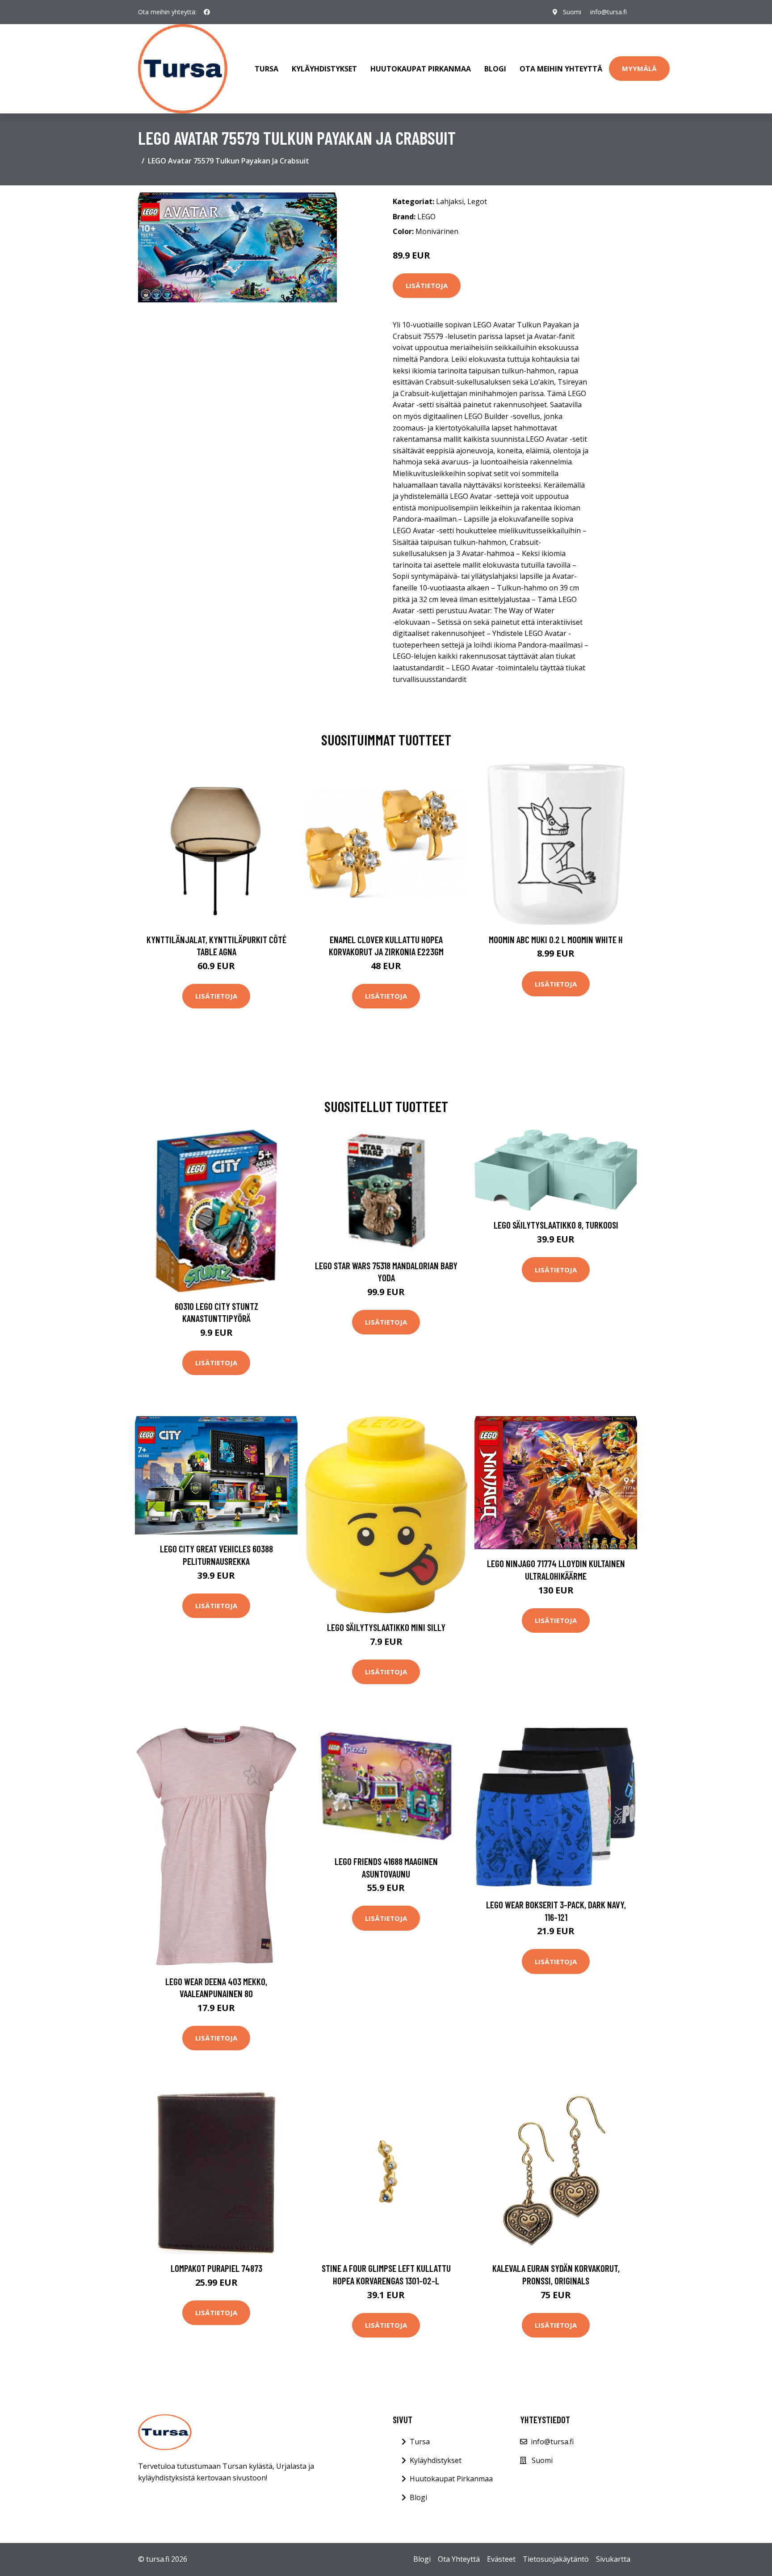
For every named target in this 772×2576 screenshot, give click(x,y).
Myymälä (639, 68)
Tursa (266, 69)
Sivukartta (613, 2559)
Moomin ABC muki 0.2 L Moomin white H (556, 939)
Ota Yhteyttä (459, 2559)
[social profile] (207, 12)
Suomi (572, 12)
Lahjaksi (450, 201)
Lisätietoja (427, 285)
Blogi (495, 69)
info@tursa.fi (608, 12)
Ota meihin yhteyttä (561, 69)
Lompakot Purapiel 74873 (216, 2268)
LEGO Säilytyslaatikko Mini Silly (386, 1627)
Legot (477, 201)
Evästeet (501, 2559)
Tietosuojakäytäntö (556, 2559)
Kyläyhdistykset (324, 69)
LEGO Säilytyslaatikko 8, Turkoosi (556, 1225)
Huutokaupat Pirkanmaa (421, 69)
